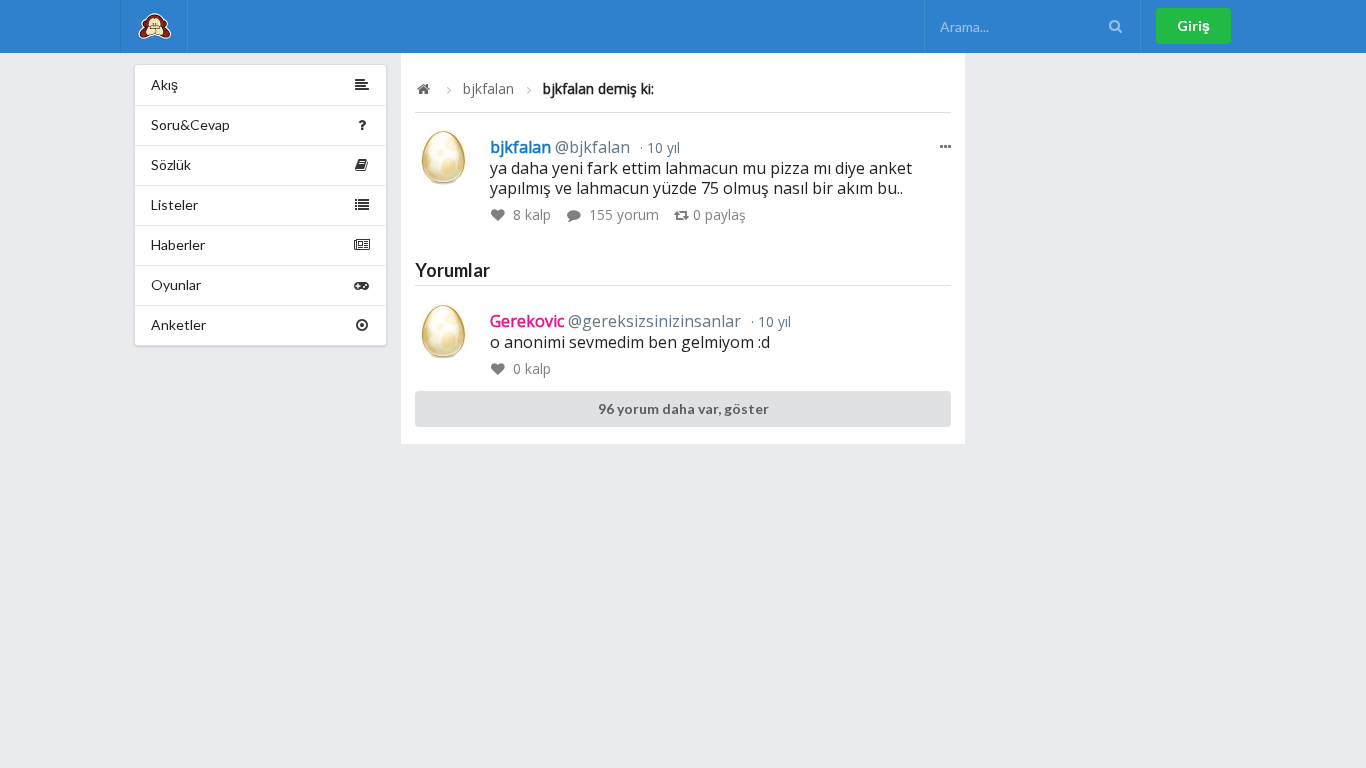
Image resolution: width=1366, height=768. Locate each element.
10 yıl (661, 147)
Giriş (1193, 25)
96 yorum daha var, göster (683, 408)
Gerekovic (615, 321)
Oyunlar (176, 284)
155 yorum (624, 214)
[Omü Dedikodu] (154, 26)
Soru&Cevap (190, 124)
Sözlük (171, 164)
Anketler (178, 324)
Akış (164, 84)
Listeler (174, 204)
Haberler (178, 244)
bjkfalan (488, 89)
